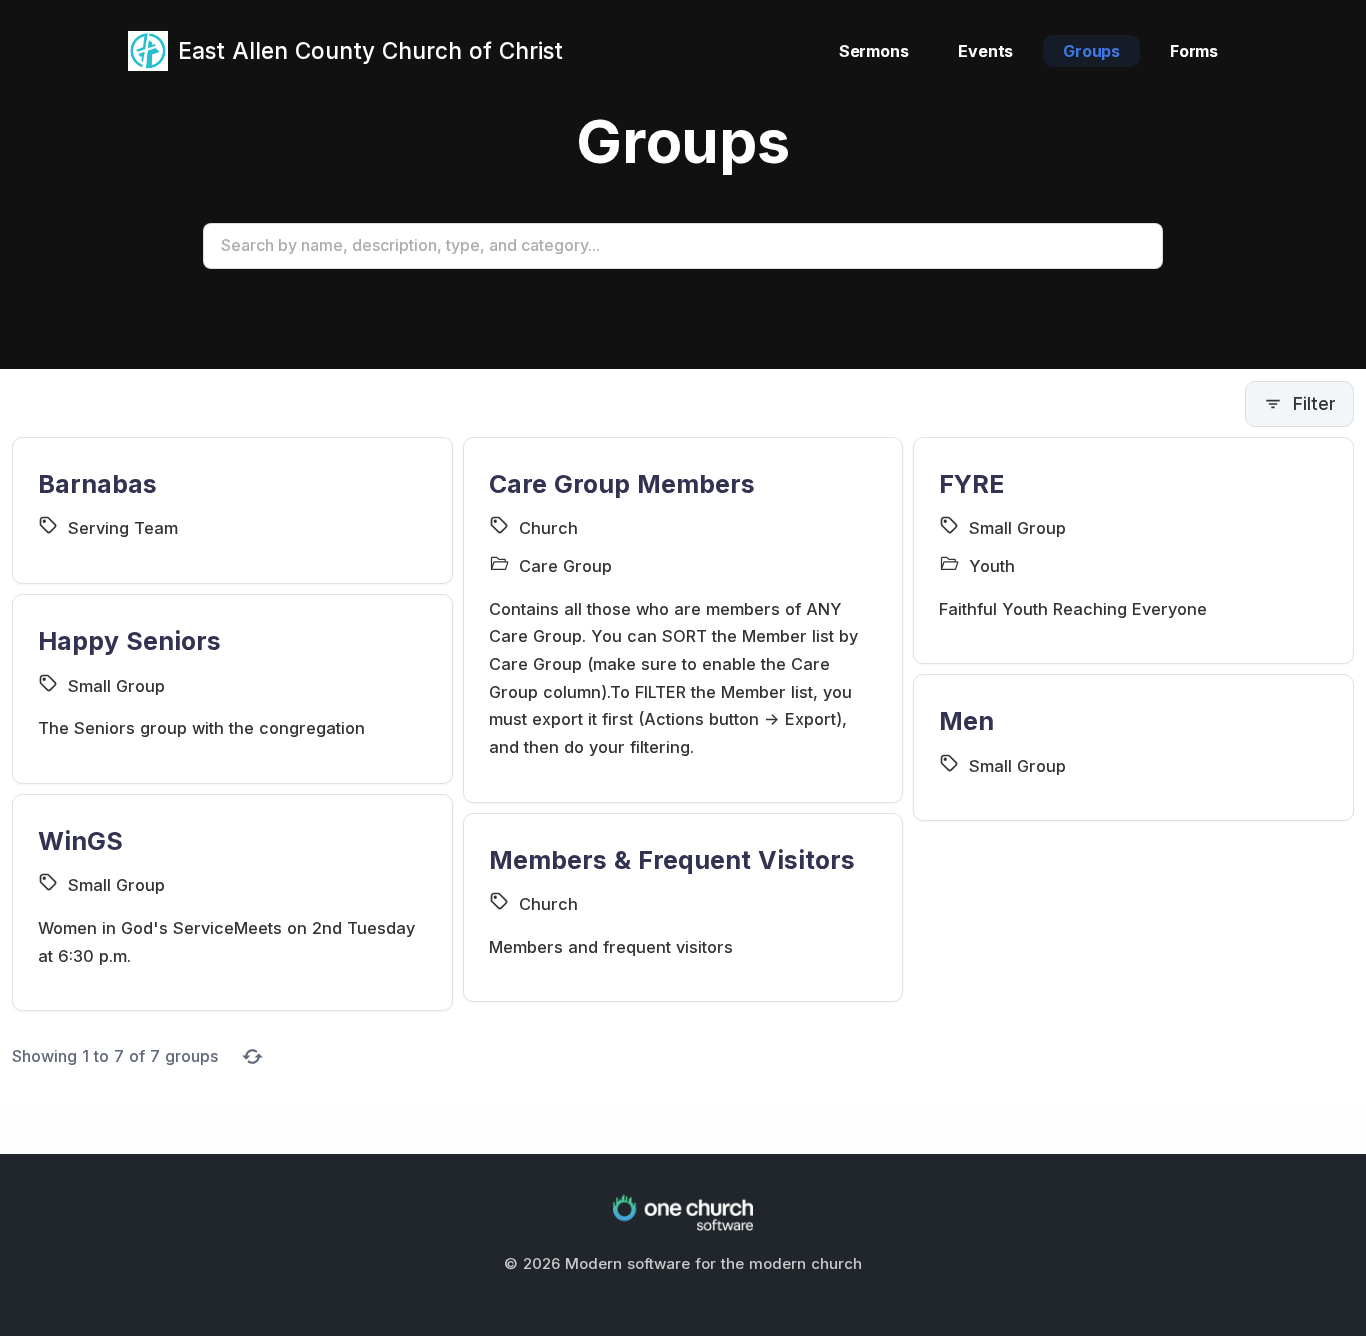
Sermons (874, 51)
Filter (1314, 403)
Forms (1194, 51)
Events (985, 51)
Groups (1091, 51)
